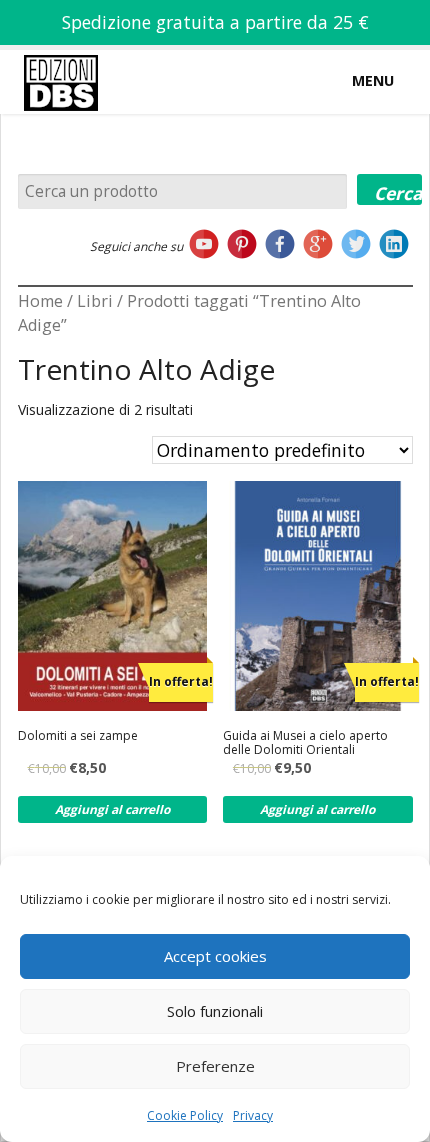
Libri (95, 301)
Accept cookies (215, 956)
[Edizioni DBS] (61, 54)
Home (40, 301)
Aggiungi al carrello (112, 809)
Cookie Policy (185, 1115)
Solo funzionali (215, 1011)
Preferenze (215, 1066)
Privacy (253, 1115)
